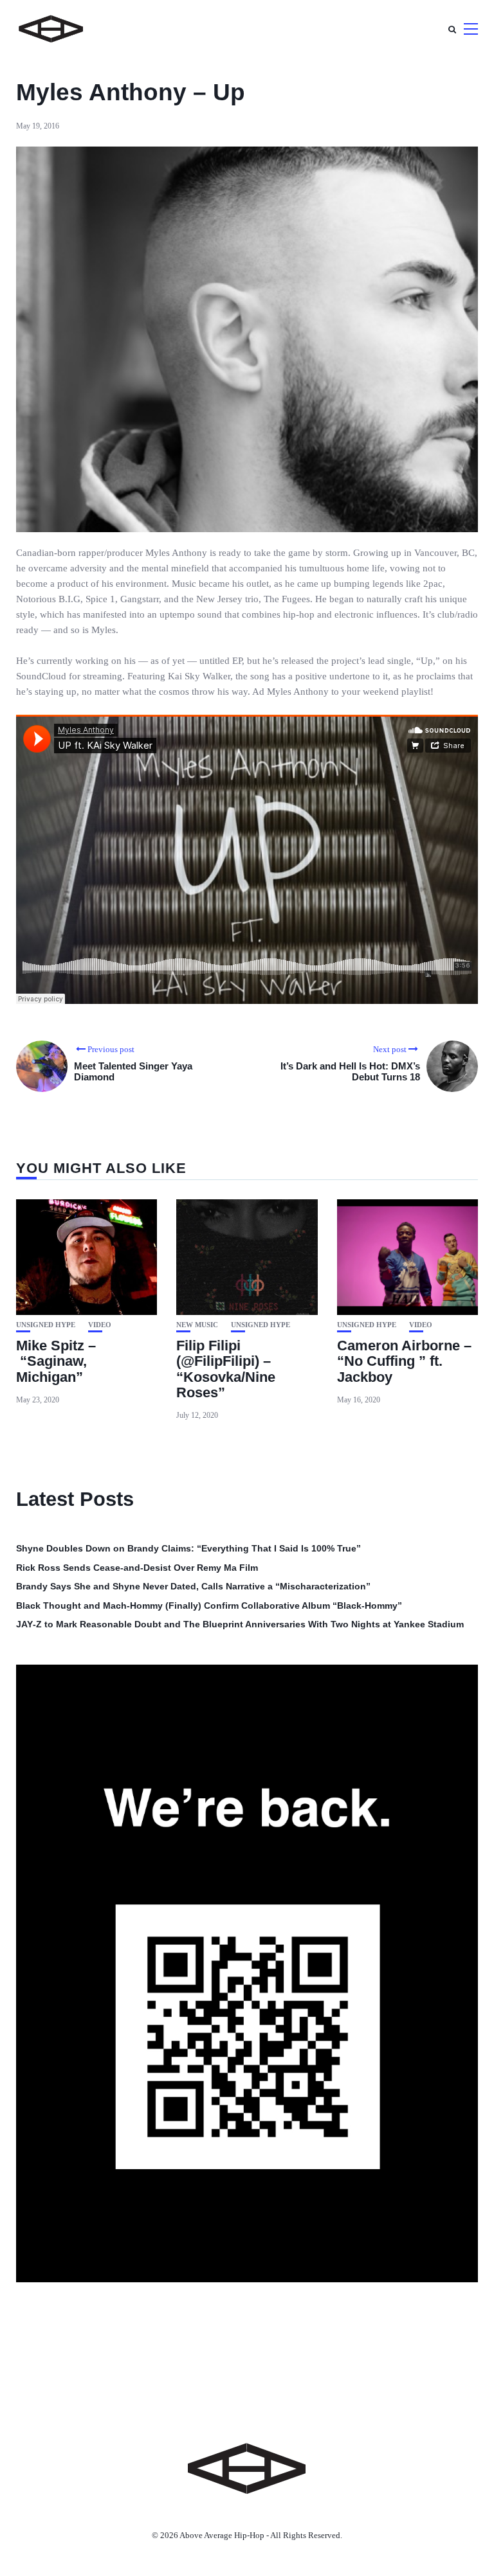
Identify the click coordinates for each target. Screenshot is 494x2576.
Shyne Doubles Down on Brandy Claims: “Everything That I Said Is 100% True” (188, 1548)
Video (100, 1325)
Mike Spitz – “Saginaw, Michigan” (56, 1361)
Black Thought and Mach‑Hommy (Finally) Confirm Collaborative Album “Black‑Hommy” (209, 1606)
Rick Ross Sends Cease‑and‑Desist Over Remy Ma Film (137, 1568)
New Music (197, 1325)
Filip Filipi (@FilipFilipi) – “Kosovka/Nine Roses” (226, 1369)
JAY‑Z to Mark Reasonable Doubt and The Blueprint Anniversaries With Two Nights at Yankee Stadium (240, 1624)
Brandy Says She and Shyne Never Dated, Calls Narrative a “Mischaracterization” (193, 1586)
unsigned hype (46, 1325)
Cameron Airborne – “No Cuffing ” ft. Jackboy (404, 1361)
